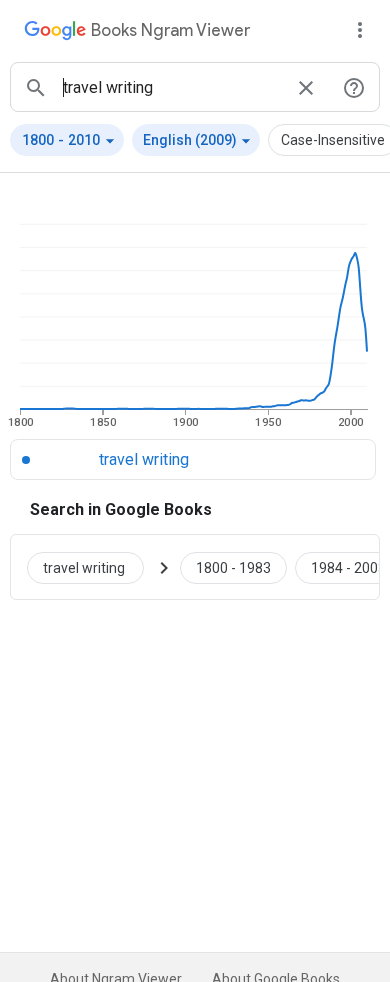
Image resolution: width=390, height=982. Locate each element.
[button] (67, 140)
